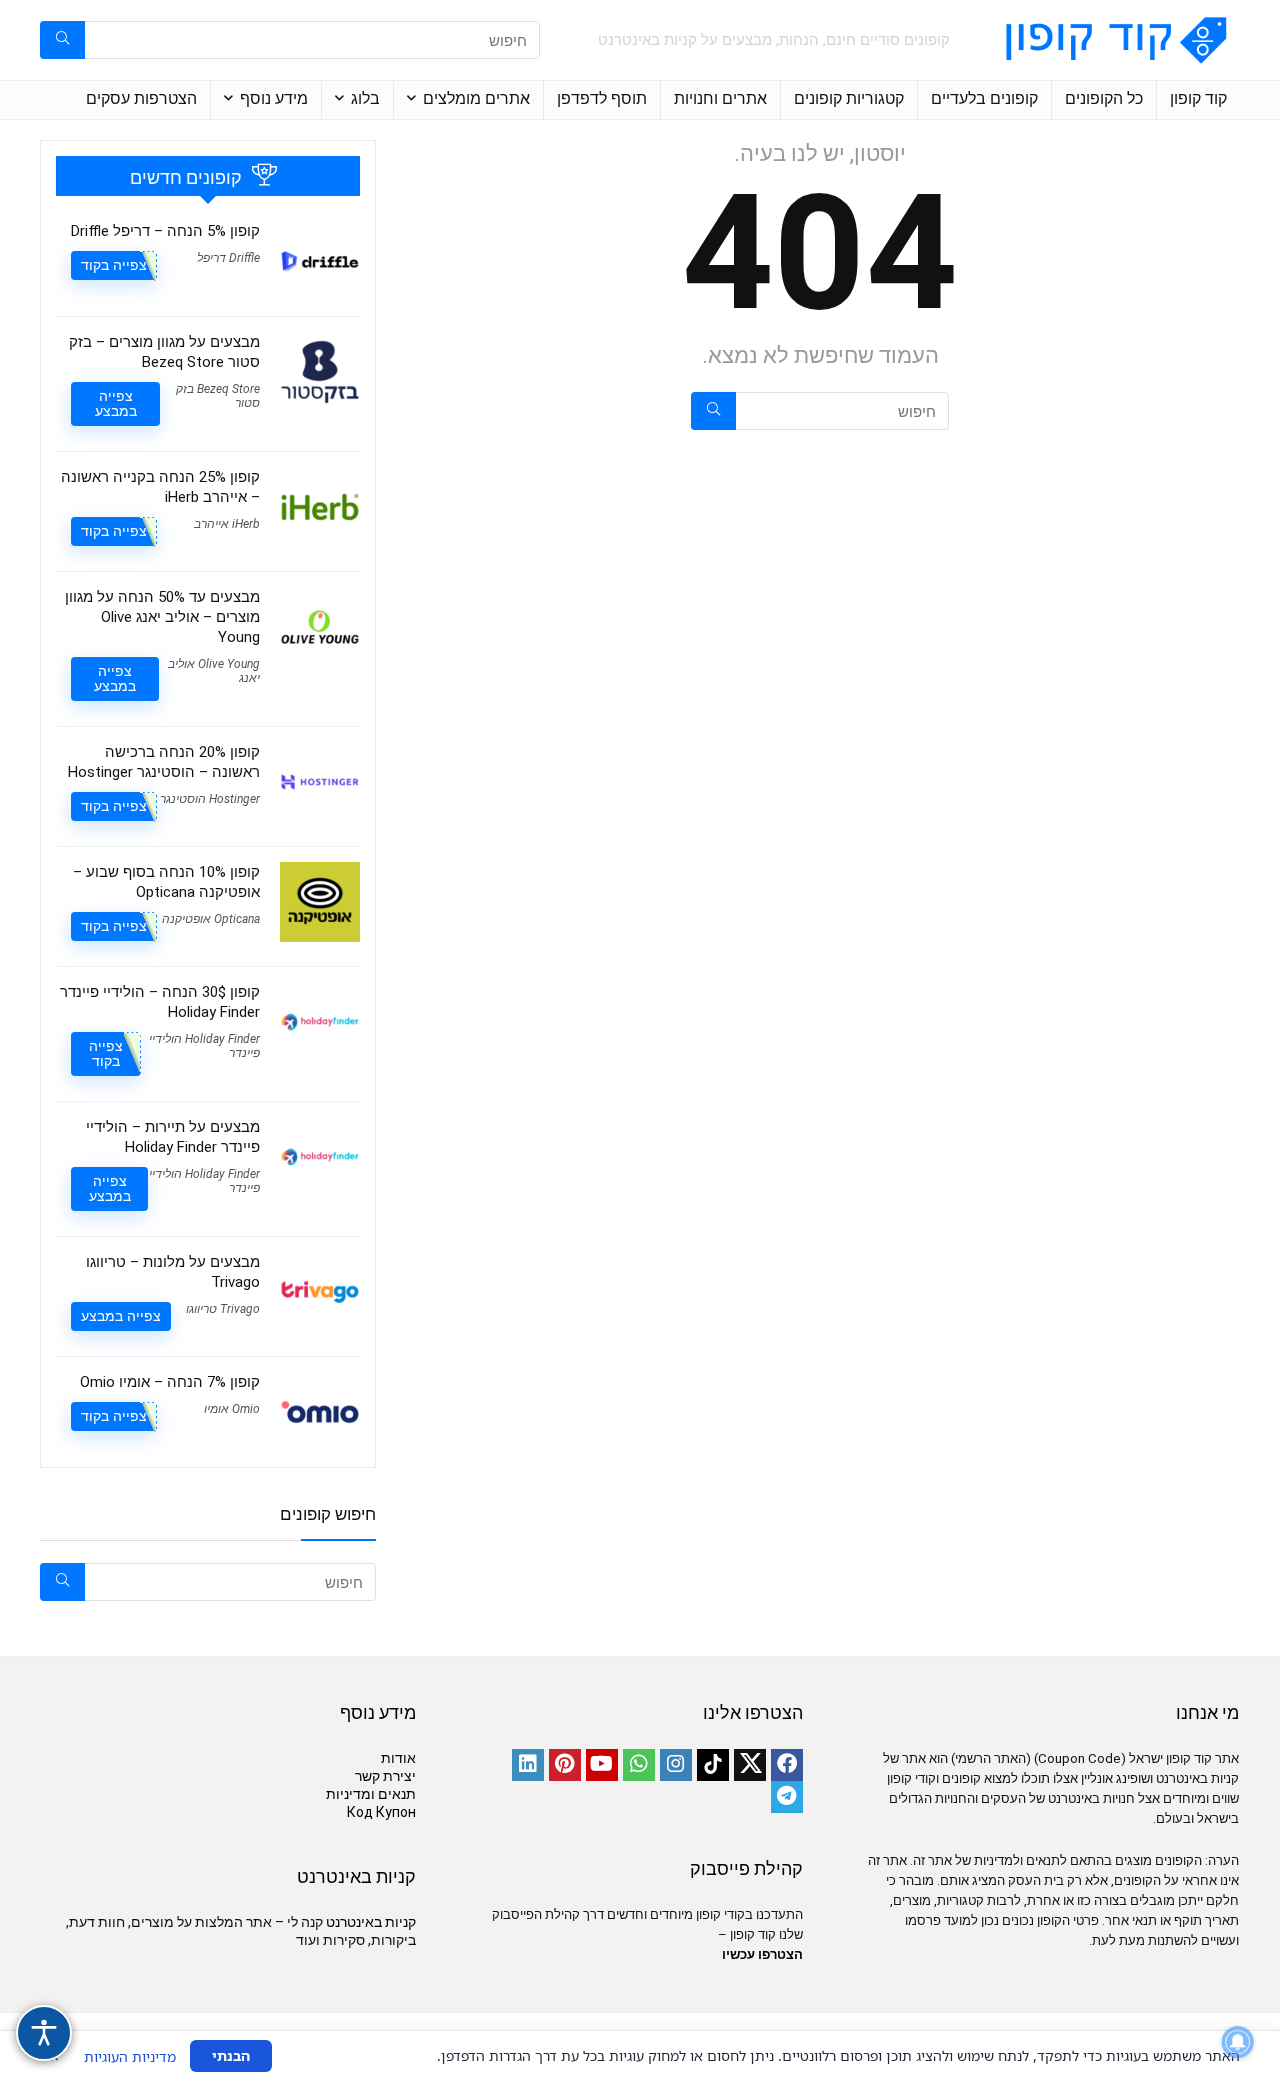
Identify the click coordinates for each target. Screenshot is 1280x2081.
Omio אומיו (232, 1409)
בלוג (365, 98)
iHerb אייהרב (227, 524)
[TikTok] (713, 1765)
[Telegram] (787, 1797)
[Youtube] (602, 1765)
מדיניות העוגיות (130, 2056)
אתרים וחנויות (720, 98)
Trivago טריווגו (223, 1309)
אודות (398, 1758)
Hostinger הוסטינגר (210, 799)
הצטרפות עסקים (141, 98)
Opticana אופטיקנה (211, 919)
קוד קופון (1198, 98)
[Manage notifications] (1238, 2042)
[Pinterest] (565, 1765)
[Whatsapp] (639, 1765)
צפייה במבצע (116, 403)
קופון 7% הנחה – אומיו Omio (170, 1382)
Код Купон (381, 1812)
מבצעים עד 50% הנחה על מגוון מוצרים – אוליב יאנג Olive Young (162, 617)
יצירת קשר (385, 1776)
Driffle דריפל (228, 258)
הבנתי (231, 2055)
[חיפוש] (62, 40)
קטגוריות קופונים (849, 98)
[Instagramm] (676, 1765)
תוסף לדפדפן (602, 98)
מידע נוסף (274, 98)
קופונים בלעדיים (984, 98)
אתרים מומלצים (476, 98)
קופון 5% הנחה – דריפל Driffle (165, 231)
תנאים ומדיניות (371, 1794)
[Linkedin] (528, 1765)
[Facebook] (787, 1765)
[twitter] (750, 1765)
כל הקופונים (1104, 98)
